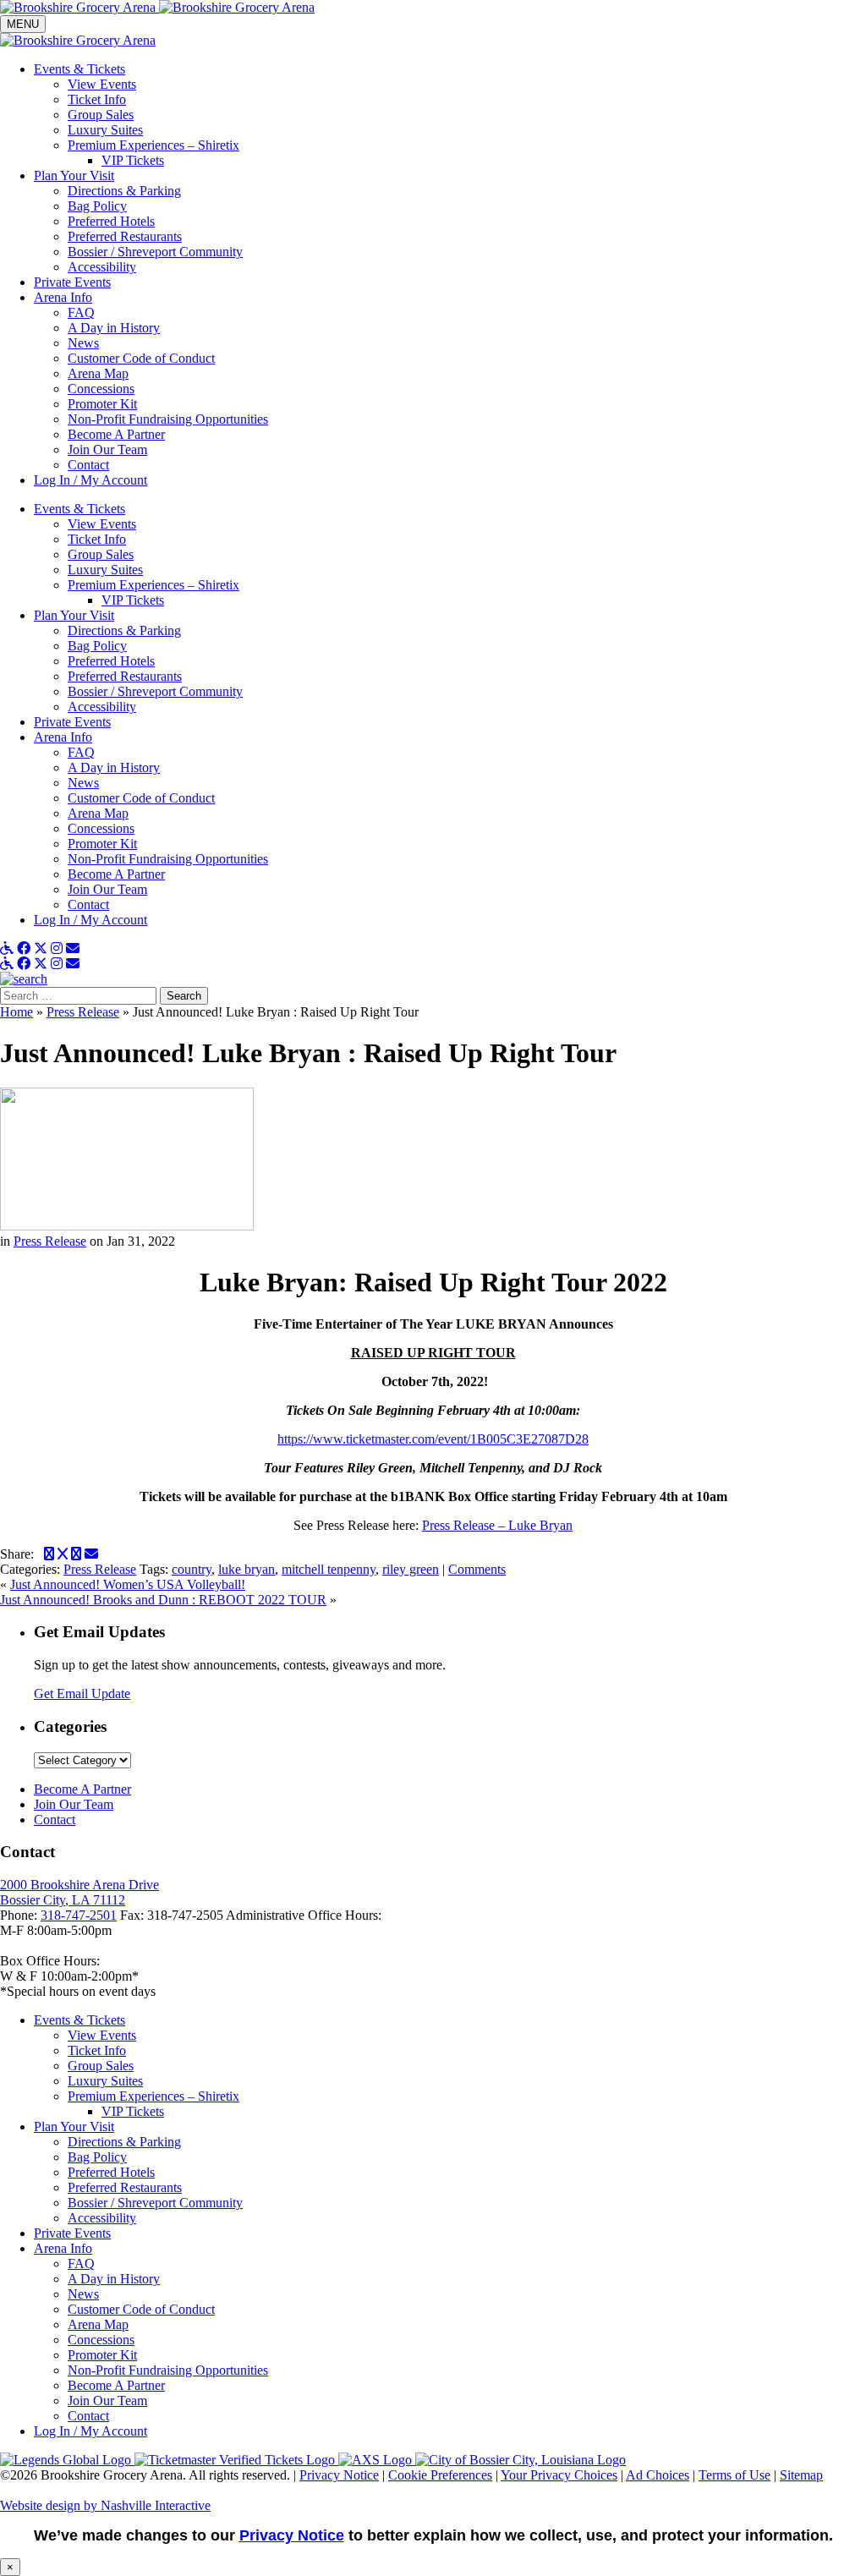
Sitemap (801, 2475)
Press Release (83, 1012)
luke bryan (247, 1569)
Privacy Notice (339, 2475)
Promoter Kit (102, 844)
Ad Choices (658, 2475)
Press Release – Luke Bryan (497, 1525)
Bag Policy (97, 646)
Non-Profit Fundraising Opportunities (168, 859)
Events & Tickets (79, 509)
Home (16, 1012)
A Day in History (114, 767)
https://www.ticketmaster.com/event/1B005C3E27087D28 (433, 1439)
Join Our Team (107, 889)
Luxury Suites (105, 570)
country (192, 1569)
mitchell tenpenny (329, 1569)
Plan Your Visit (74, 615)
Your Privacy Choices (559, 2475)
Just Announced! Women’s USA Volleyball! (128, 1584)
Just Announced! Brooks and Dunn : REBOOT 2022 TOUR (163, 1600)
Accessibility (102, 707)
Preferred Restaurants (125, 676)
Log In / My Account (90, 920)
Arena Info (63, 737)
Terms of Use (734, 2475)
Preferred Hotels (111, 661)
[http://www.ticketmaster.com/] (236, 2460)
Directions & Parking (124, 630)
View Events (102, 524)
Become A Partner (116, 874)
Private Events (72, 722)
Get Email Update (82, 1694)
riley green (411, 1569)
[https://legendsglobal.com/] (67, 2460)
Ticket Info (97, 539)
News (83, 783)
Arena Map (98, 813)
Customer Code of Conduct (141, 798)
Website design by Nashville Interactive (105, 2505)
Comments (477, 1569)
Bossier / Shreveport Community (155, 691)
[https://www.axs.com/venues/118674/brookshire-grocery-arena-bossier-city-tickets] (377, 2460)
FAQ (81, 752)
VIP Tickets (133, 600)
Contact (88, 904)
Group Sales (101, 554)
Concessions (101, 828)
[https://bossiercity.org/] (521, 2460)
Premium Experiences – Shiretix (153, 585)
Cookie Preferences (440, 2475)
